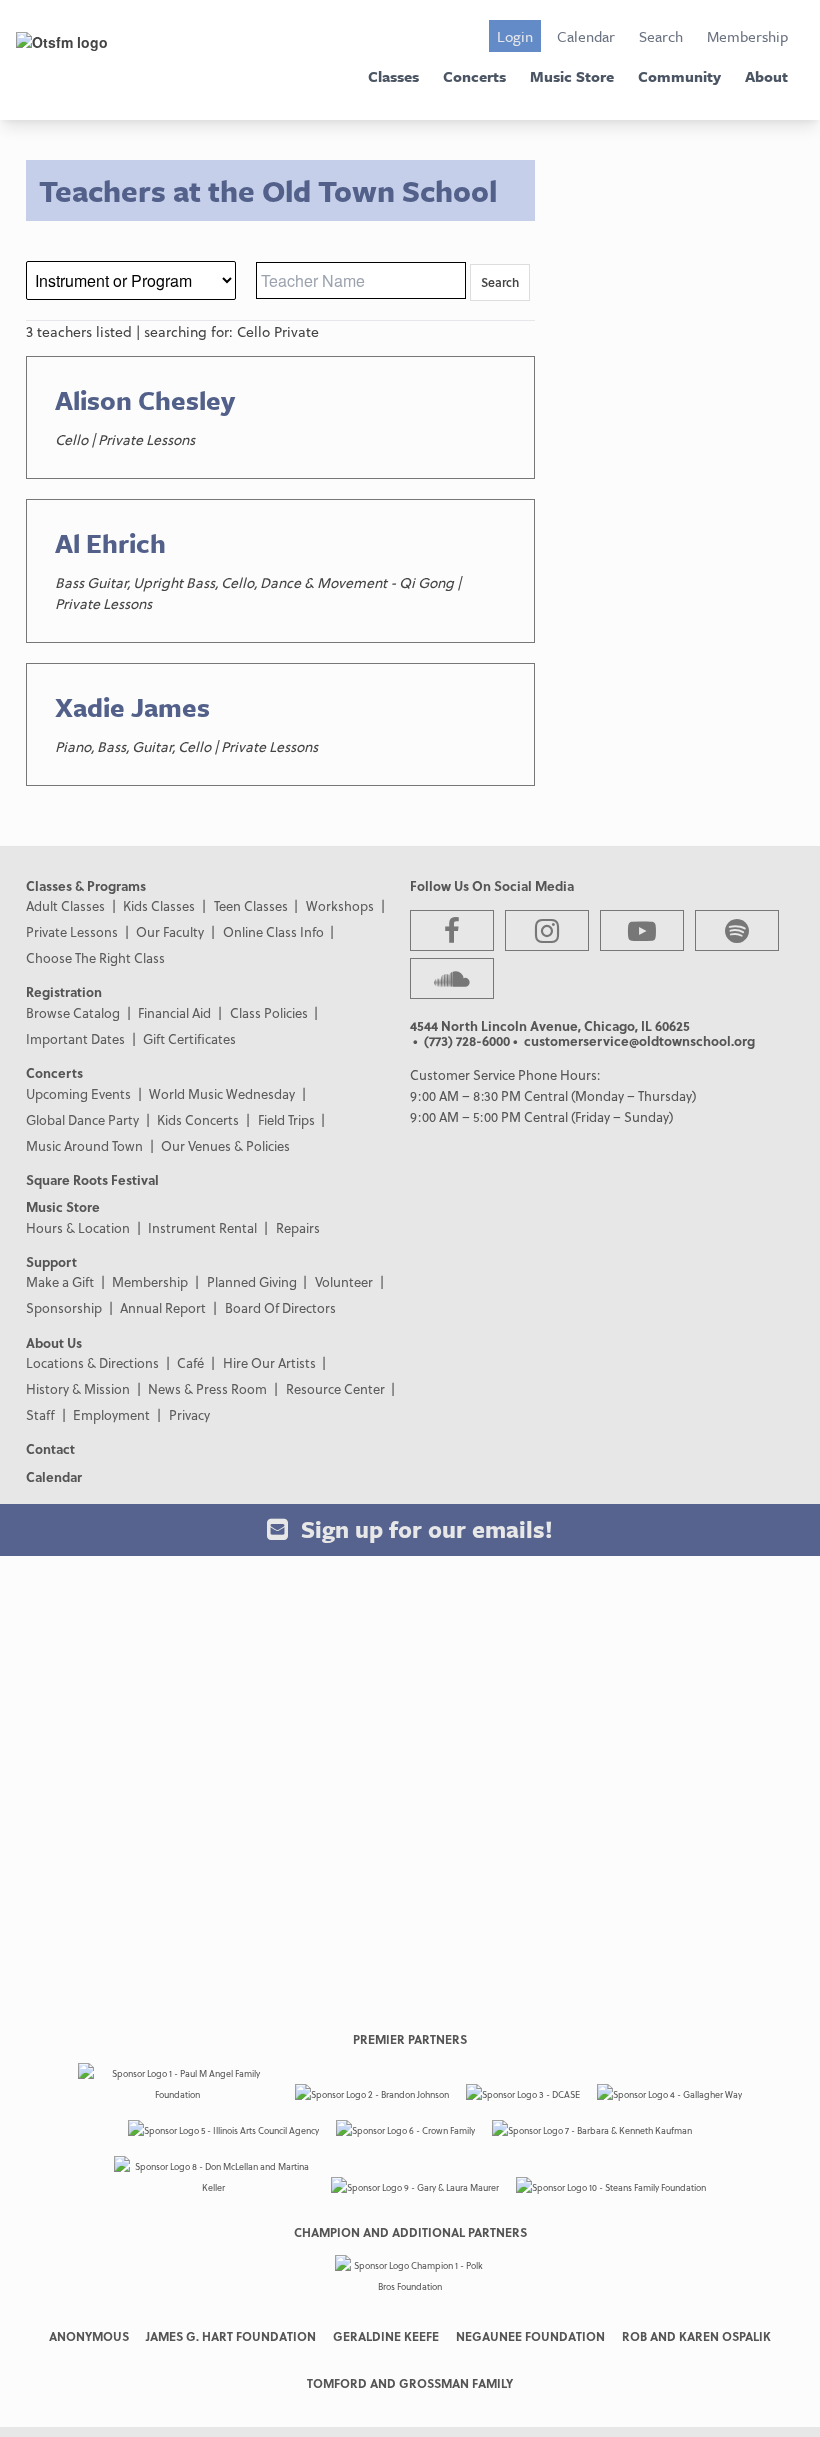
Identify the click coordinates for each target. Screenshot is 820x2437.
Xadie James (132, 707)
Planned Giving (252, 1281)
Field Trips (286, 1119)
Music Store (572, 76)
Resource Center (335, 1388)
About (766, 76)
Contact (50, 1448)
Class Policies (269, 1012)
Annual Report (163, 1307)
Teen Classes (251, 905)
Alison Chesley (145, 400)
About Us (54, 1342)
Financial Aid (174, 1012)
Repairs (298, 1227)
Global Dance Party (82, 1119)
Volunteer (344, 1281)
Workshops (340, 905)
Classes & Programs (86, 885)
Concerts (474, 76)
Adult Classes (65, 905)
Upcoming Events (78, 1093)
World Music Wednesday (222, 1093)
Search (661, 36)
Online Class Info (273, 931)
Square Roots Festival (92, 1179)
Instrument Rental (202, 1227)
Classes (393, 76)
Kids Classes (159, 905)
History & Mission (78, 1388)
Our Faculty (170, 931)
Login (515, 36)
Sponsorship (64, 1307)
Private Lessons (72, 931)
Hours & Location (78, 1227)
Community (679, 76)
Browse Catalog (73, 1012)
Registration (64, 991)
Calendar (586, 36)
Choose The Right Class (95, 957)
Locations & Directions (92, 1362)
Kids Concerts (198, 1119)
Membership (747, 36)
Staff (40, 1414)
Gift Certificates (189, 1038)
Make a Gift (60, 1281)
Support (51, 1261)
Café (190, 1362)
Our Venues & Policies (225, 1145)
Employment (111, 1414)
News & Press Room (207, 1388)
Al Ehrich (110, 543)
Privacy (189, 1414)
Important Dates (75, 1038)
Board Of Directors (280, 1307)
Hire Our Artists (269, 1362)
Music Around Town (84, 1145)
